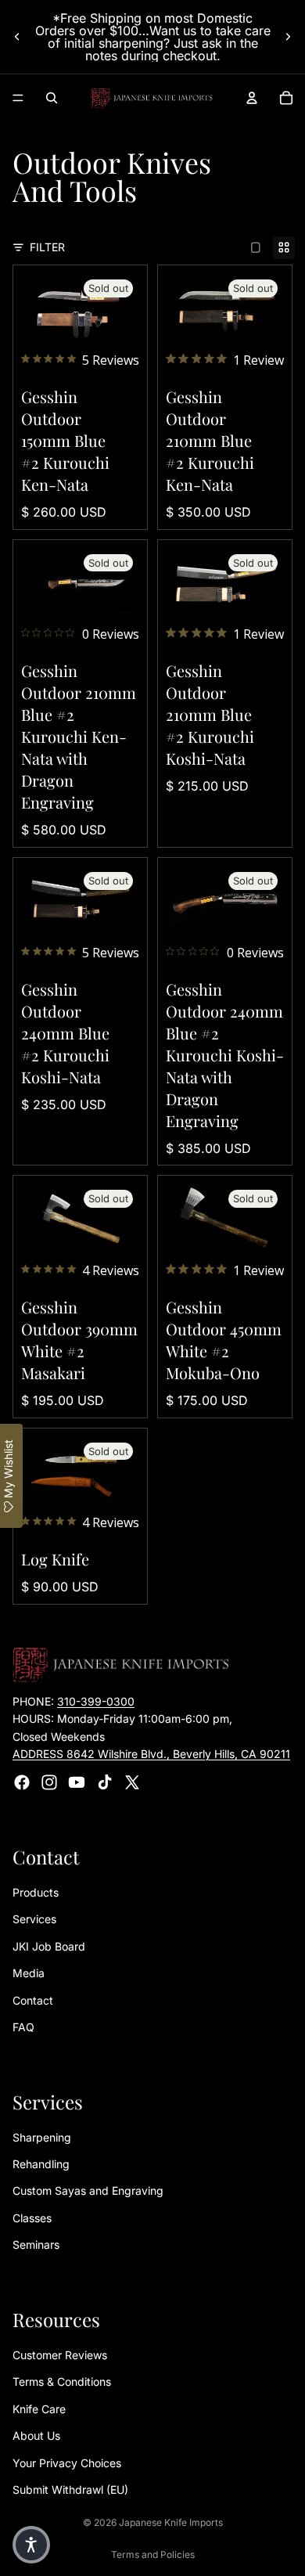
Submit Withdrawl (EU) (70, 2490)
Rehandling (41, 2164)
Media (29, 1973)
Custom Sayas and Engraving (88, 2191)
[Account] (252, 98)
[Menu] (18, 98)
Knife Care (39, 2409)
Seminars (36, 2245)
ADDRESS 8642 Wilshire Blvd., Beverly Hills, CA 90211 (151, 1754)
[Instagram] (49, 1782)
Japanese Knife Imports (171, 2522)
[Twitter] (132, 1782)
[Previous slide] (17, 37)
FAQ (23, 2027)
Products (36, 1892)
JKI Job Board (49, 1946)
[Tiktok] (105, 1782)
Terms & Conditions (62, 2381)
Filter (47, 247)
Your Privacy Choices (67, 2462)
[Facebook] (22, 1782)
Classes (32, 2218)
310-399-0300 (96, 1701)
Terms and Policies (153, 2554)
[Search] (52, 98)
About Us (36, 2435)
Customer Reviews (60, 2355)
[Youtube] (77, 1782)
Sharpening (42, 2137)
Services (34, 1919)
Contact (33, 2000)
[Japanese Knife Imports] (152, 98)
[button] (31, 2545)
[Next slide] (288, 37)
